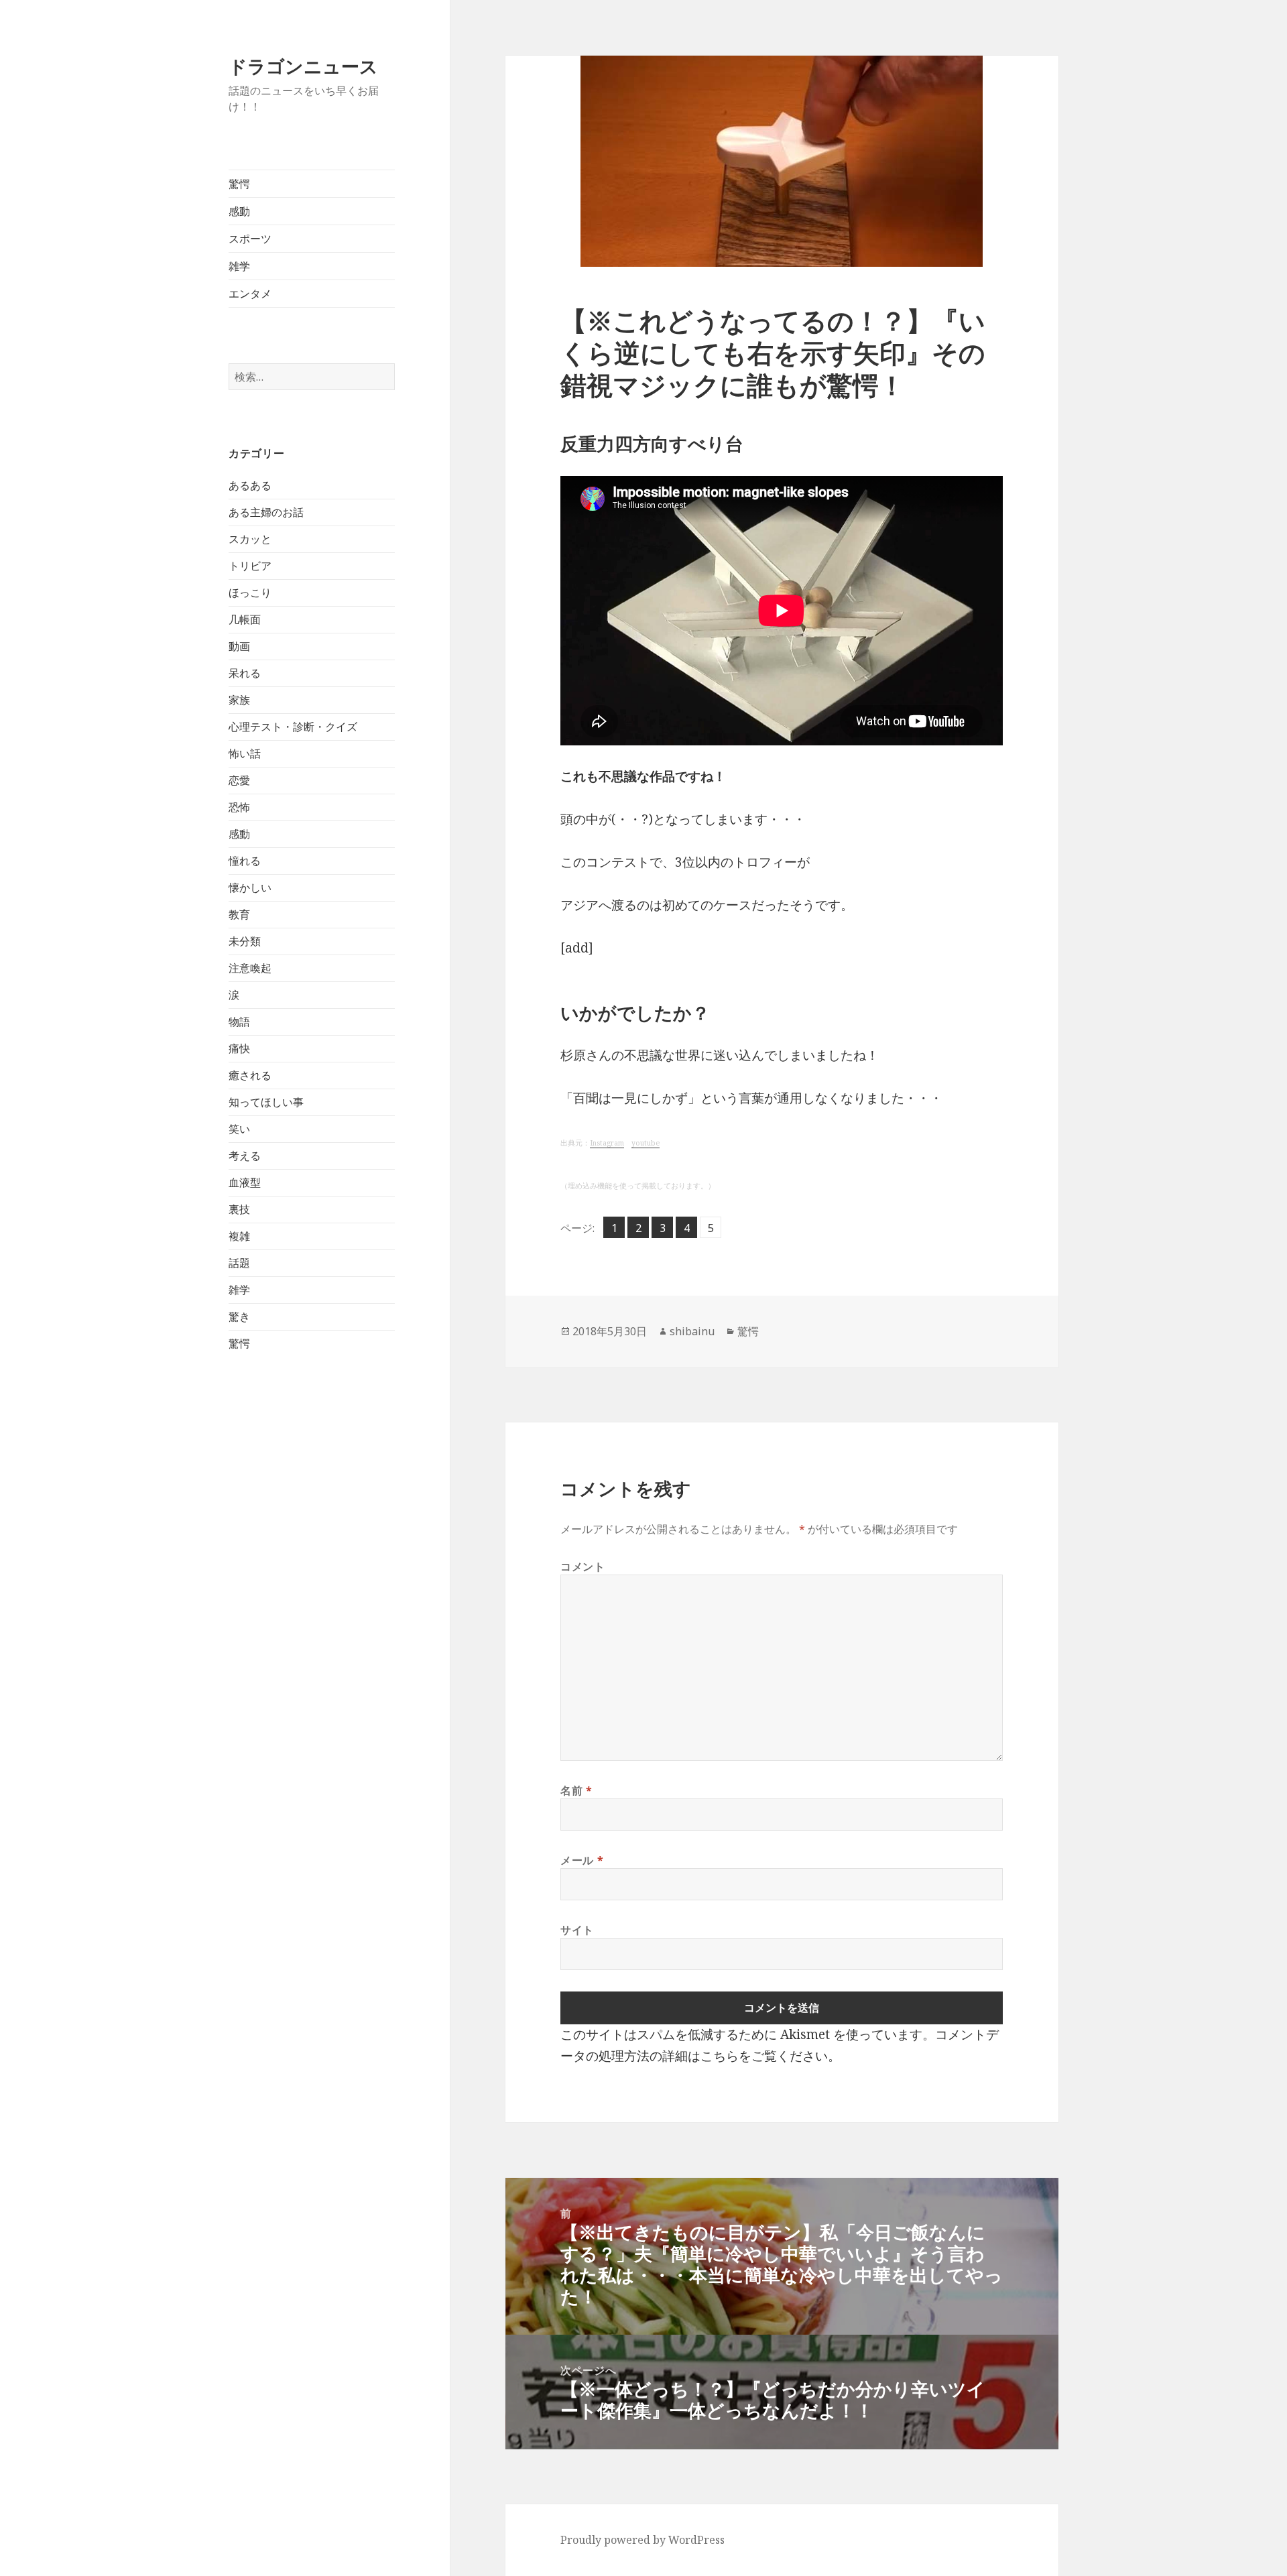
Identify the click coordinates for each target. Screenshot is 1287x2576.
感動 (239, 211)
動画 (239, 646)
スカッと (250, 539)
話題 (239, 1263)
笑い (239, 1129)
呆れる (245, 673)
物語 (239, 1022)
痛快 (239, 1048)
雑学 (239, 266)
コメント (583, 1567)
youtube (646, 1143)
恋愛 (239, 780)
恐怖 (239, 807)
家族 (239, 700)
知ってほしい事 (266, 1102)
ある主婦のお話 (266, 512)
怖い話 (245, 753)
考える (245, 1156)
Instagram (607, 1143)
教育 (239, 914)
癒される (250, 1075)
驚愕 (239, 184)
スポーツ (250, 239)
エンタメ (250, 294)
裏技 (239, 1209)
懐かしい (250, 887)
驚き (239, 1316)
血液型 (245, 1182)
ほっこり (250, 593)
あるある (250, 485)
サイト (577, 1930)
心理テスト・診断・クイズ (293, 727)
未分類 (245, 941)
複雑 (239, 1236)
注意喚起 (250, 968)
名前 (576, 1790)
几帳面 (245, 619)
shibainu (692, 1331)
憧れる (245, 861)
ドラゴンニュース (303, 66)
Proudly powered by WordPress (642, 2540)
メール (582, 1860)
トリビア (250, 566)
